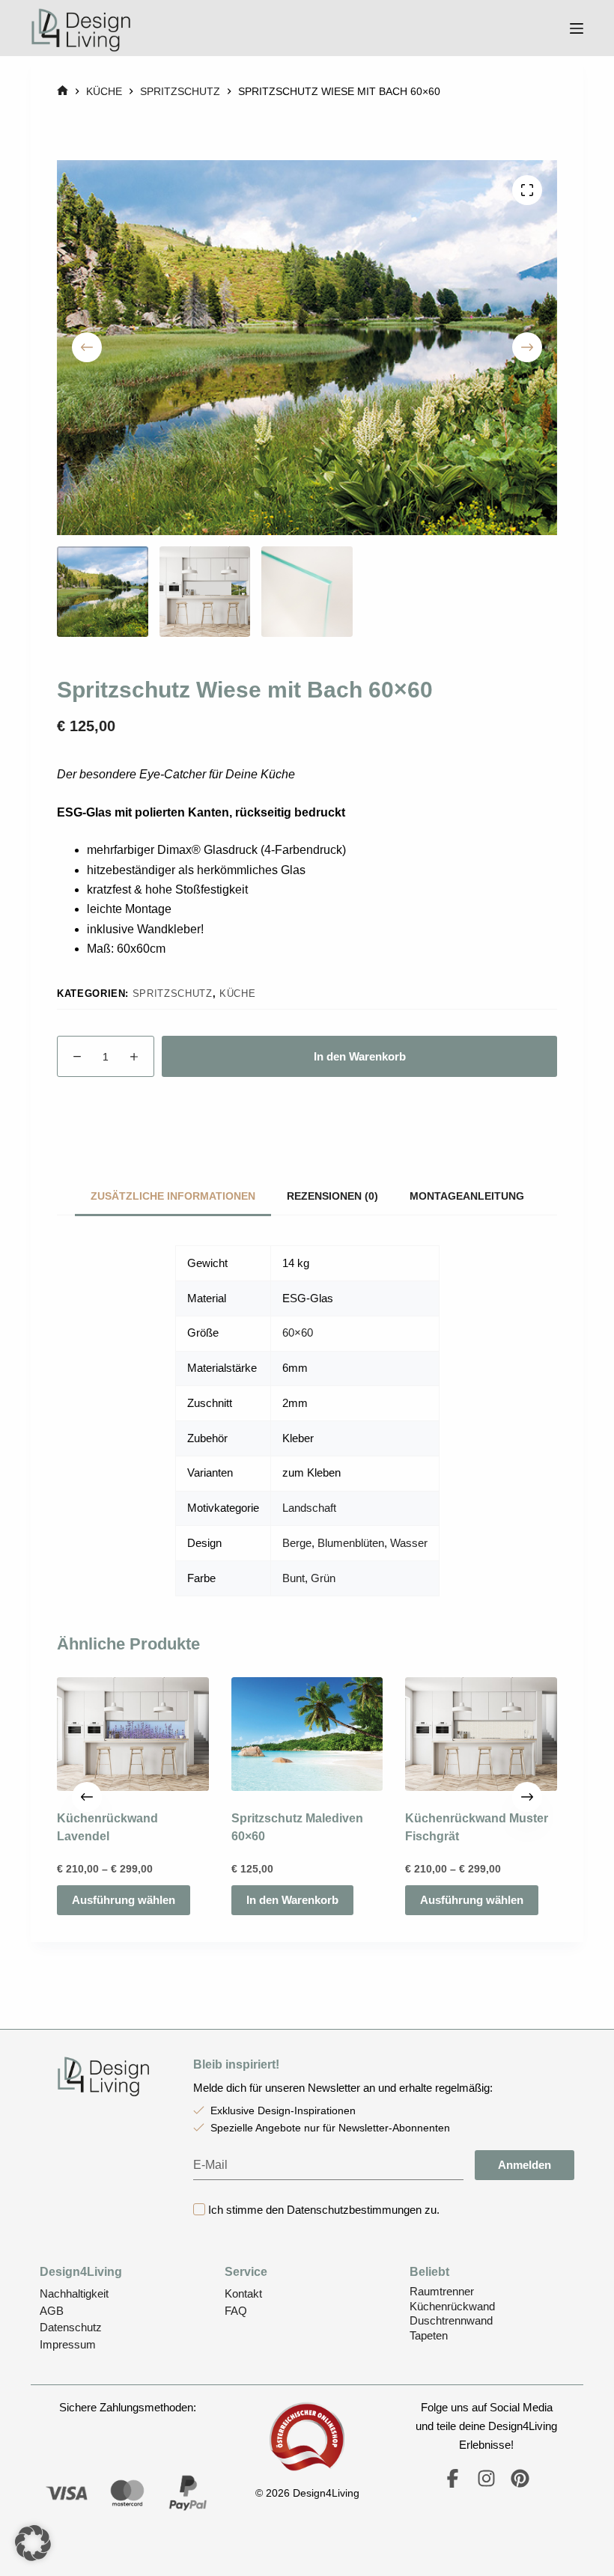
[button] (33, 2543)
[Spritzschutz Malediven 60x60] (307, 1734)
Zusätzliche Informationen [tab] (173, 1196)
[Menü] (577, 28)
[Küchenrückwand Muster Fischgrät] (481, 1734)
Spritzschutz (173, 994)
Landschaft (309, 1508)
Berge (297, 1543)
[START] (63, 92)
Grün (323, 1578)
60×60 (298, 1333)
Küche (237, 994)
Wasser (409, 1543)
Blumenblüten (351, 1543)
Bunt (294, 1578)
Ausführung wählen (124, 1901)
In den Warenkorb (360, 1056)
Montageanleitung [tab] (467, 1196)
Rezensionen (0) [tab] (332, 1196)
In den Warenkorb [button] (292, 1901)
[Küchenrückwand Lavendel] (133, 1734)
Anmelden (525, 2165)
